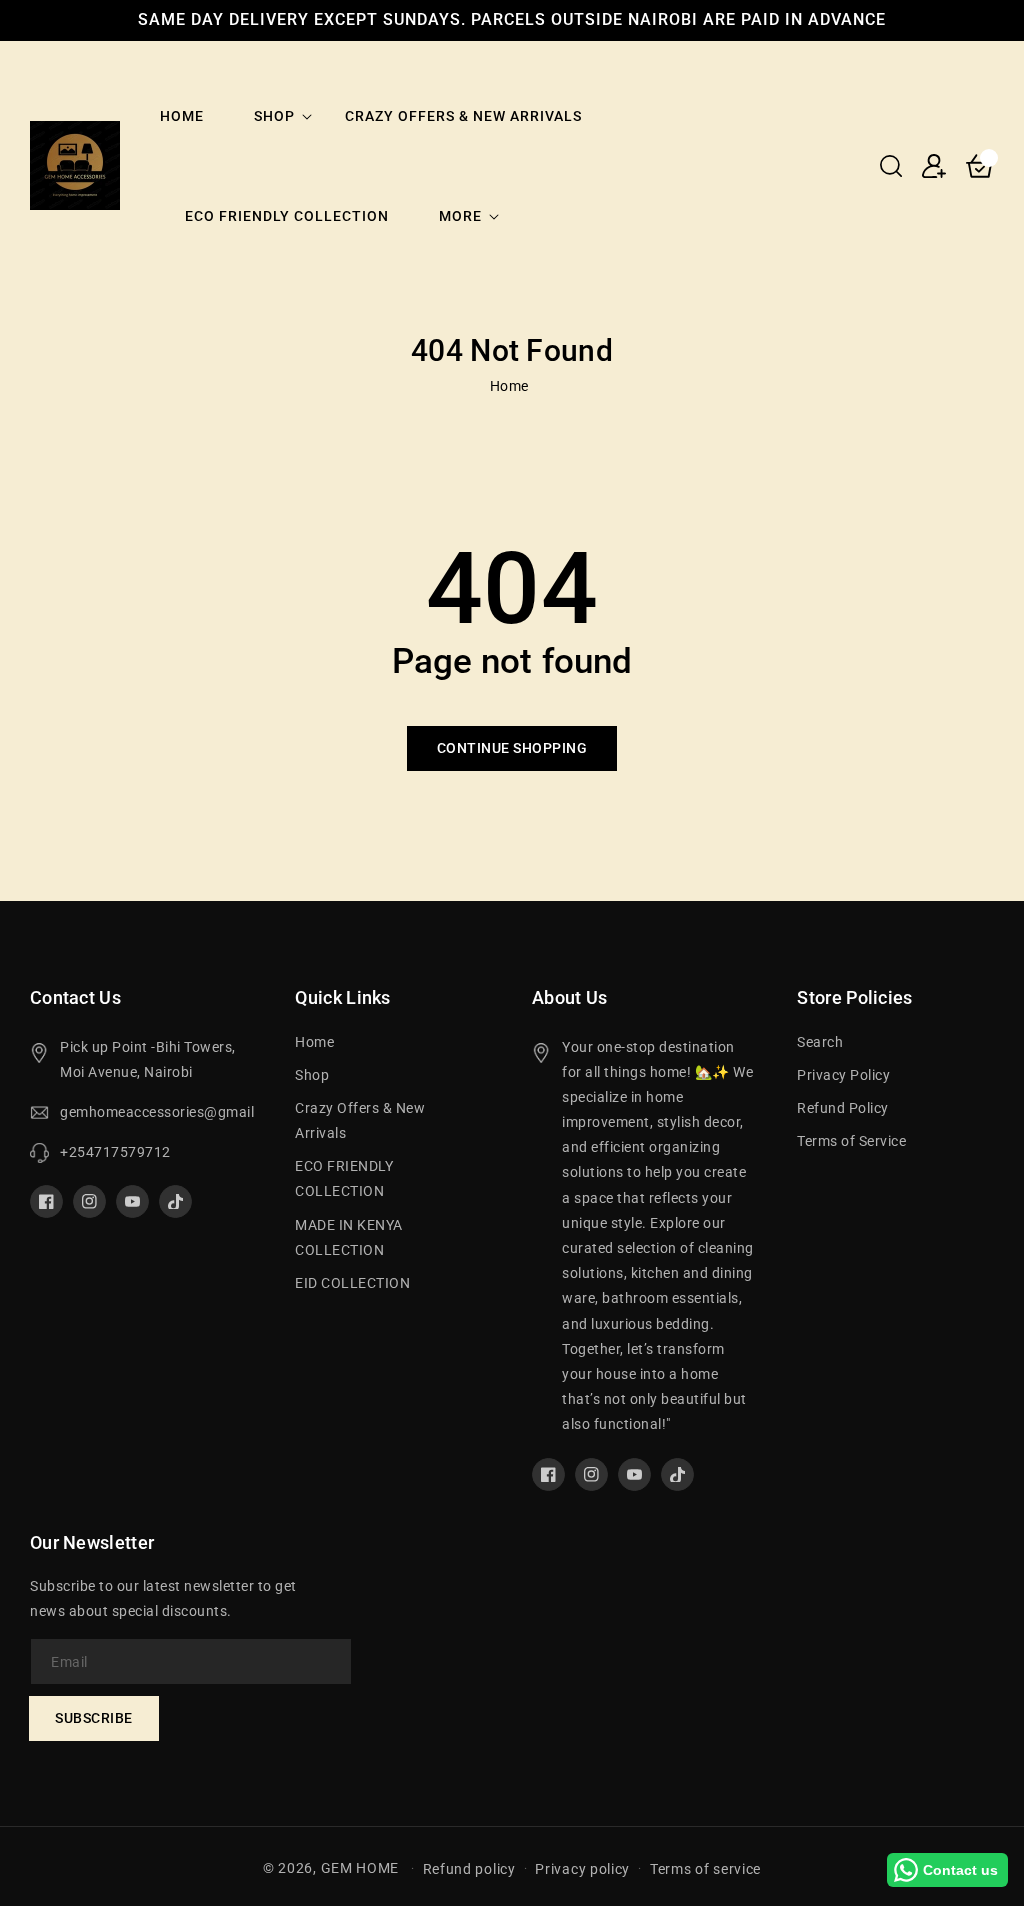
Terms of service (705, 1869)
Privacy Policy (843, 1075)
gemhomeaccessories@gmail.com (157, 1112)
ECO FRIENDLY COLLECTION (344, 1178)
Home (509, 386)
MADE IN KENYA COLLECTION (349, 1237)
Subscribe (94, 1718)
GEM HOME (360, 1868)
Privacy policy (582, 1869)
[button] (891, 166)
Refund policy (469, 1869)
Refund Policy (843, 1108)
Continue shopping (512, 748)
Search (820, 1042)
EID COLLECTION (352, 1283)
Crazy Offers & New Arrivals (360, 1120)
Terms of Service (851, 1141)
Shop (274, 116)
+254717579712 (115, 1152)
